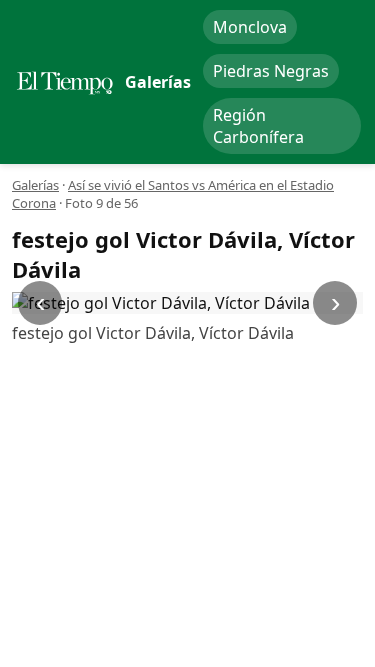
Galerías (35, 185)
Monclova (250, 27)
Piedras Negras (271, 71)
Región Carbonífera (258, 126)
